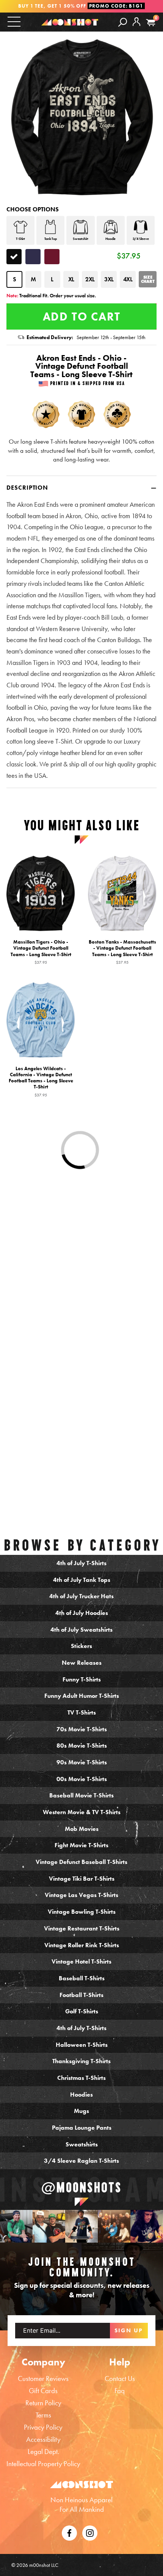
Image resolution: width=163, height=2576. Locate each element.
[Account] (136, 28)
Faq (120, 2391)
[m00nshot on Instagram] (16, 2226)
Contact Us (120, 2379)
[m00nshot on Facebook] (69, 2532)
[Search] (123, 22)
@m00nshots (81, 2188)
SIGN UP (129, 2330)
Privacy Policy (43, 2427)
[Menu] (14, 21)
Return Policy (43, 2403)
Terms (43, 2415)
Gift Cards (43, 2391)
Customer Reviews (43, 2379)
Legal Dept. (43, 2451)
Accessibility (43, 2439)
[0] (151, 23)
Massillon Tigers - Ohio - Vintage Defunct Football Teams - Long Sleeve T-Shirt (41, 952)
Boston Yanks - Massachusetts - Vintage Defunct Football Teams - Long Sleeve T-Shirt (122, 952)
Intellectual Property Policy (43, 2464)
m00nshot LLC (44, 2565)
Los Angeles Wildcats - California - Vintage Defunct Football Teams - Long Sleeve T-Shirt (41, 1081)
